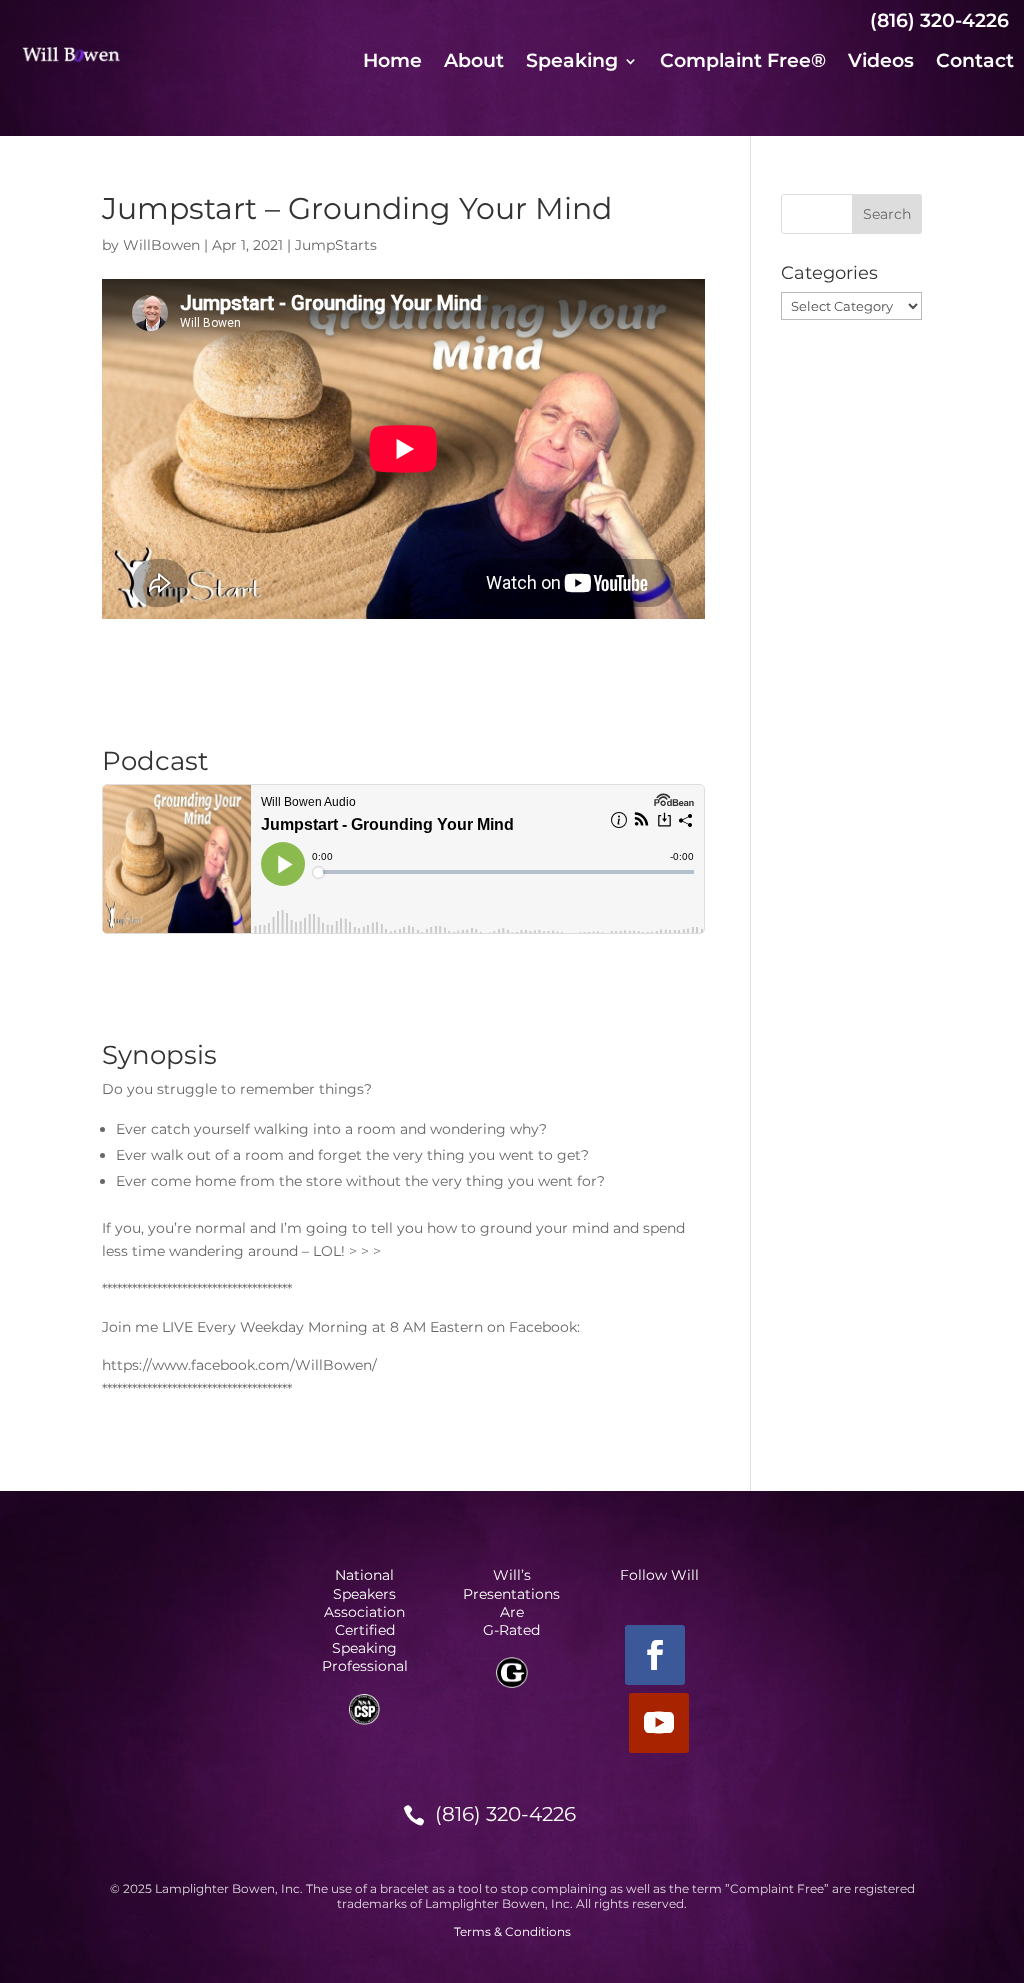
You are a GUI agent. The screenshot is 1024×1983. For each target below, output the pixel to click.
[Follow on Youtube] (659, 1723)
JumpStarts (336, 245)
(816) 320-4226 (505, 1814)
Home (392, 63)
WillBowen (161, 245)
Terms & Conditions (512, 1931)
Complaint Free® (743, 63)
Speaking (572, 63)
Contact (975, 63)
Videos (881, 63)
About (474, 63)
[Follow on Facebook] (655, 1655)
